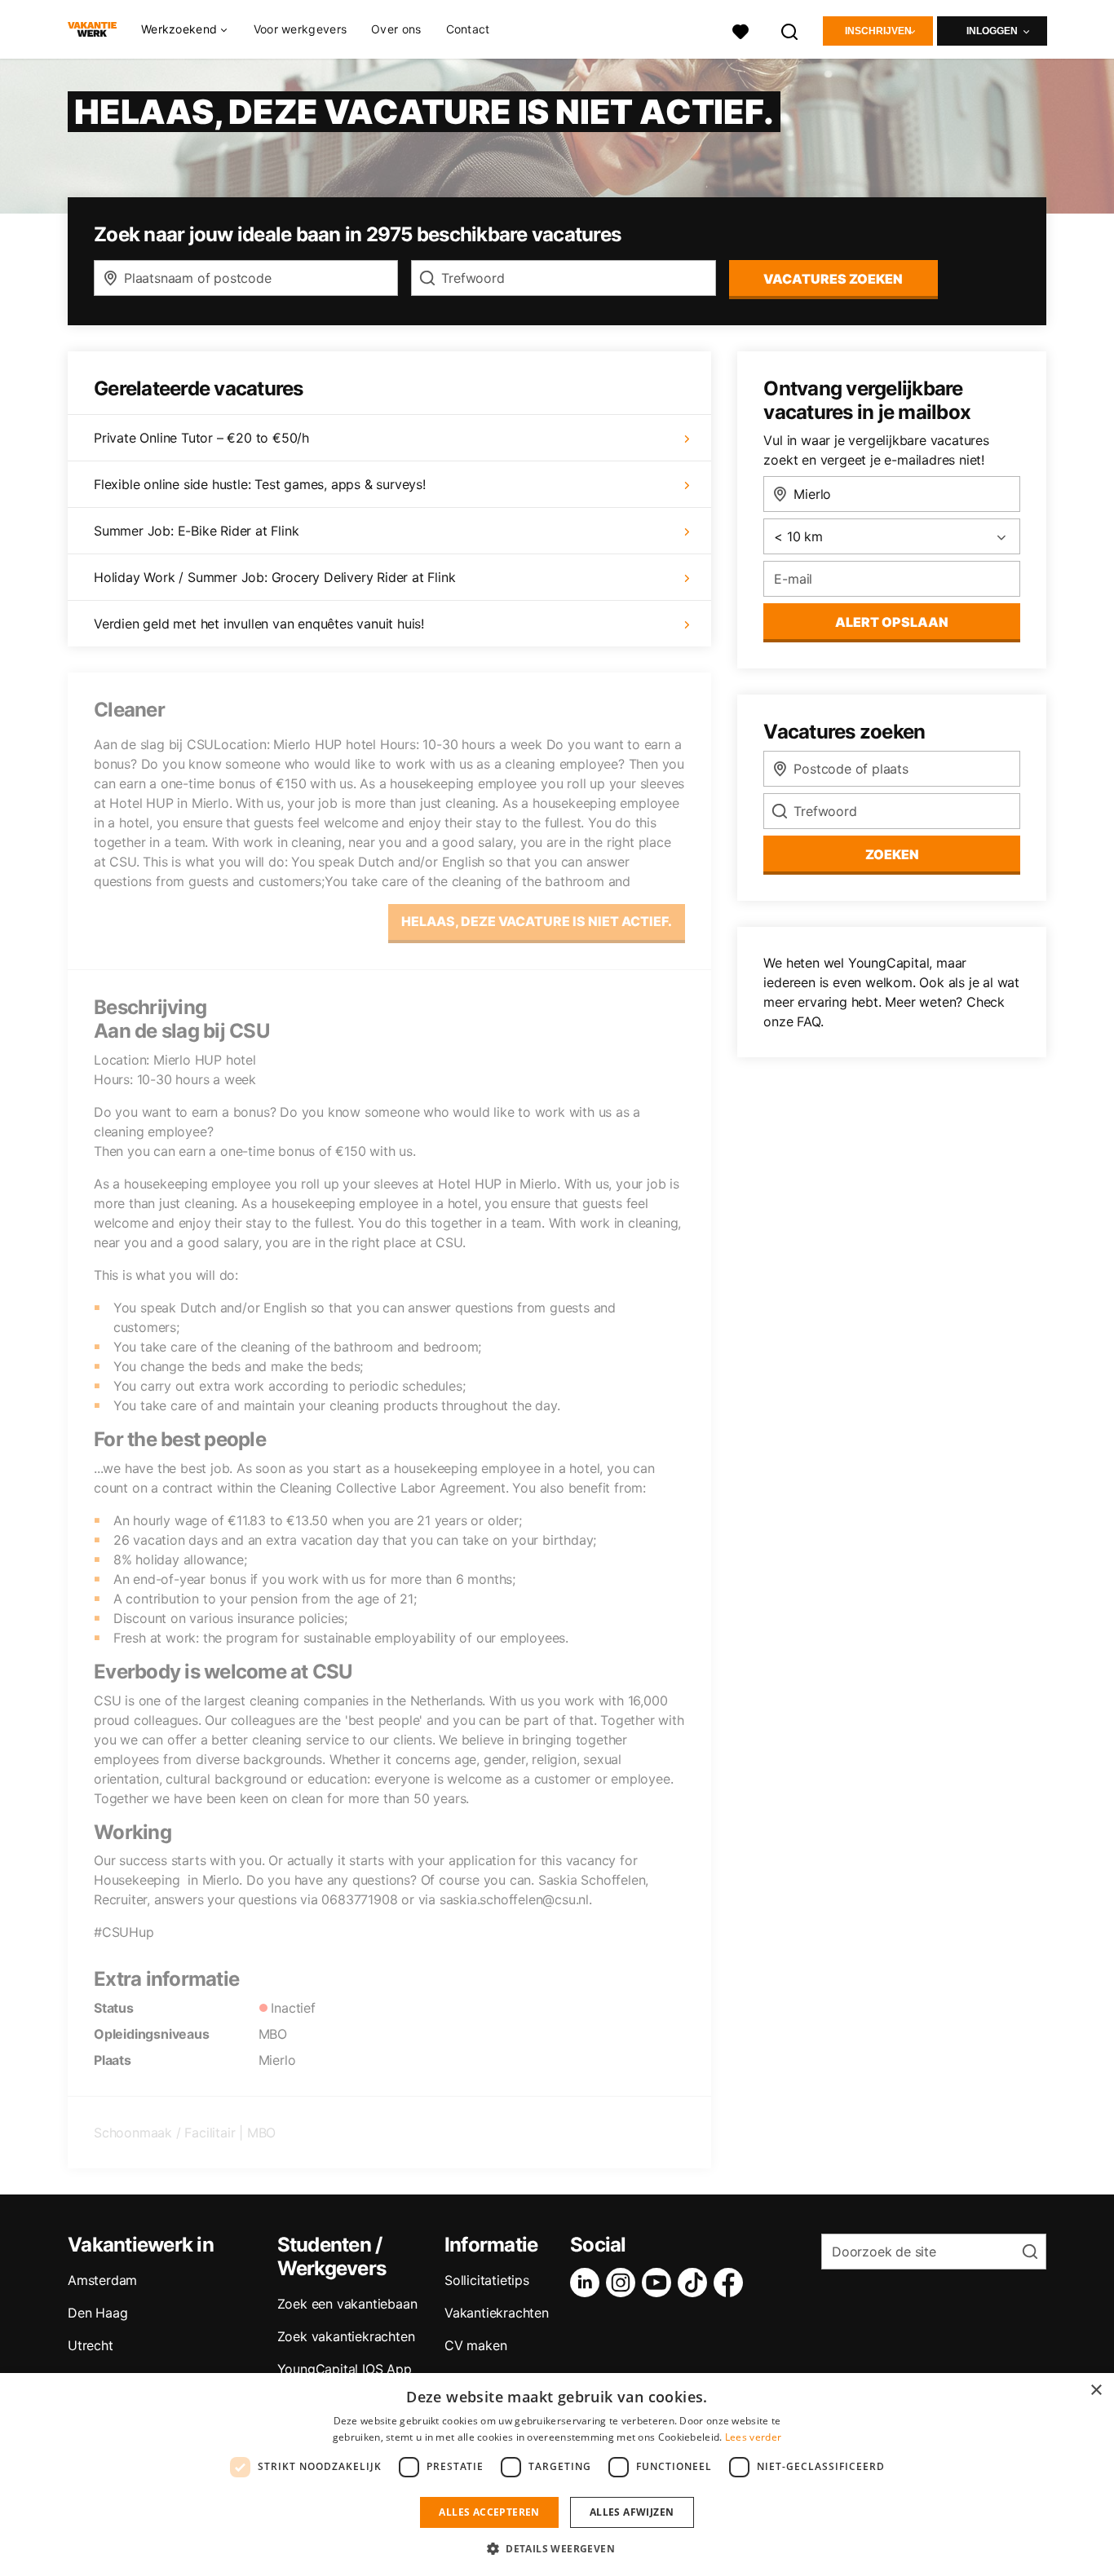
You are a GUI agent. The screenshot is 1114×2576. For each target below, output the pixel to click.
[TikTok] (696, 2283)
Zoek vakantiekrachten (346, 2336)
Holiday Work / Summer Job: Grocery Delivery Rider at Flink (274, 577)
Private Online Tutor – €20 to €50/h (201, 438)
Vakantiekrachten (497, 2313)
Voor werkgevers (301, 29)
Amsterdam (102, 2280)
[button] (557, 2548)
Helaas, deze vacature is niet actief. (537, 921)
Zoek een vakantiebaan (347, 2304)
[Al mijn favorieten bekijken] (740, 30)
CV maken (475, 2345)
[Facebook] (732, 2283)
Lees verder (753, 2437)
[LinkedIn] (588, 2283)
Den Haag (97, 2313)
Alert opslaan (892, 622)
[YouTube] (660, 2283)
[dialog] (557, 2475)
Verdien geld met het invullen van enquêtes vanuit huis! (259, 624)
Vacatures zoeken (833, 279)
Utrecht (91, 2345)
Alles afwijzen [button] (632, 2512)
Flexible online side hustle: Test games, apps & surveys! (260, 484)
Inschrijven (878, 31)
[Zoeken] (790, 30)
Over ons (396, 29)
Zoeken (892, 854)
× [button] (1096, 2391)
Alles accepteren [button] (489, 2512)
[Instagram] (624, 2283)
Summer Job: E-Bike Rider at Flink (196, 531)
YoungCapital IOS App (345, 2369)
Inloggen (992, 31)
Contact (468, 29)
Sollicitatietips (487, 2280)
